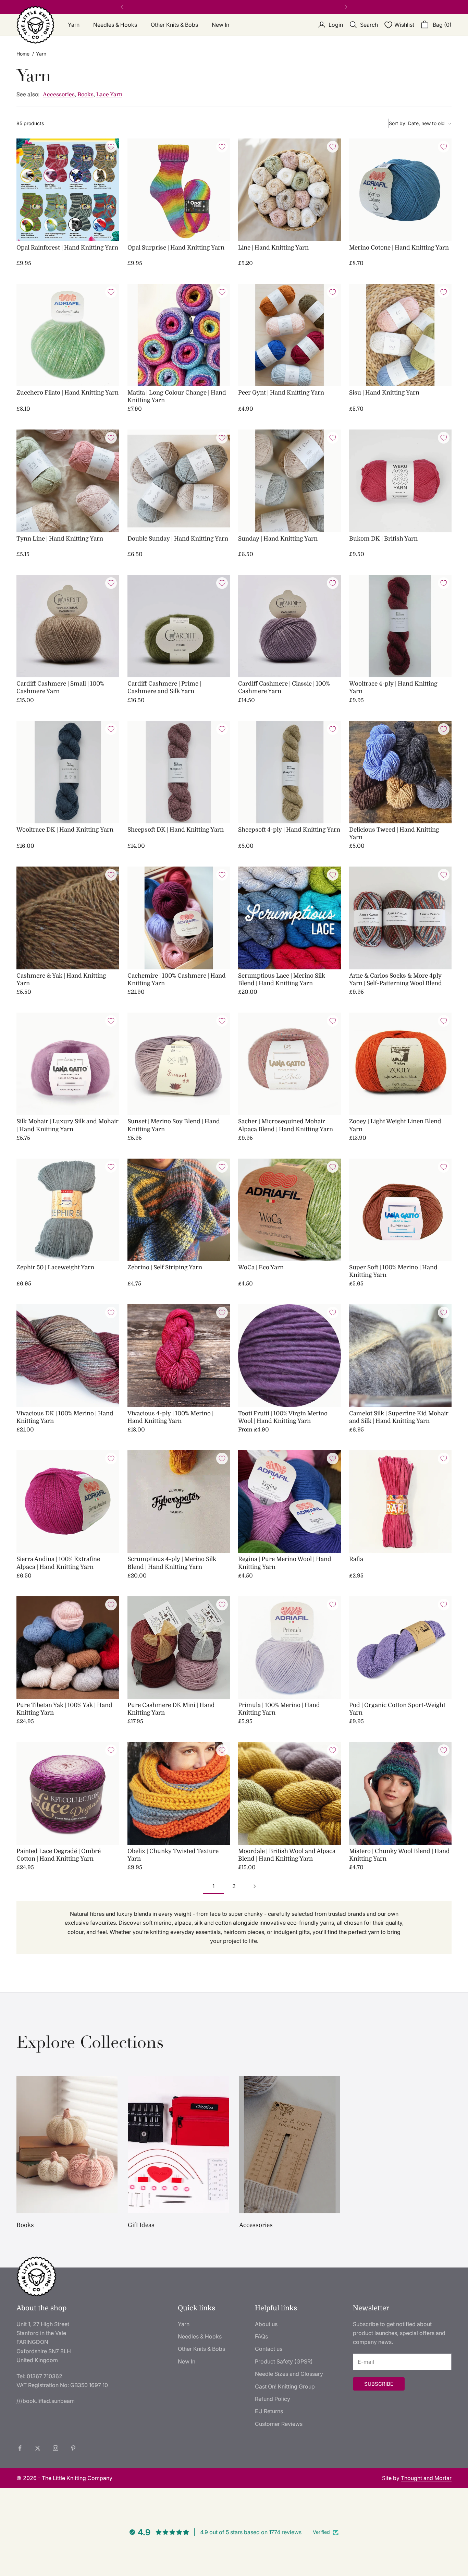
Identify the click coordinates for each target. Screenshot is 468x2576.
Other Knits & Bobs (174, 25)
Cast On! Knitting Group (285, 2386)
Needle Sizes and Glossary (289, 2374)
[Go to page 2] (255, 1886)
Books (85, 95)
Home (23, 54)
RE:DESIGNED (217, 7)
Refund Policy (273, 2399)
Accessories (59, 95)
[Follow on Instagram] (56, 2448)
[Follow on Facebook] (20, 2448)
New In (220, 25)
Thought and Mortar (426, 2478)
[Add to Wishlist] (111, 147)
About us (266, 2324)
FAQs (261, 2336)
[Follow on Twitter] (38, 2448)
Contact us (269, 2349)
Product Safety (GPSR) (284, 2361)
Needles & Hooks (115, 25)
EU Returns (269, 2411)
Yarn (74, 25)
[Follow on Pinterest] (73, 2448)
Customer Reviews (279, 2424)
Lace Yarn (109, 95)
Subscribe (379, 2384)
